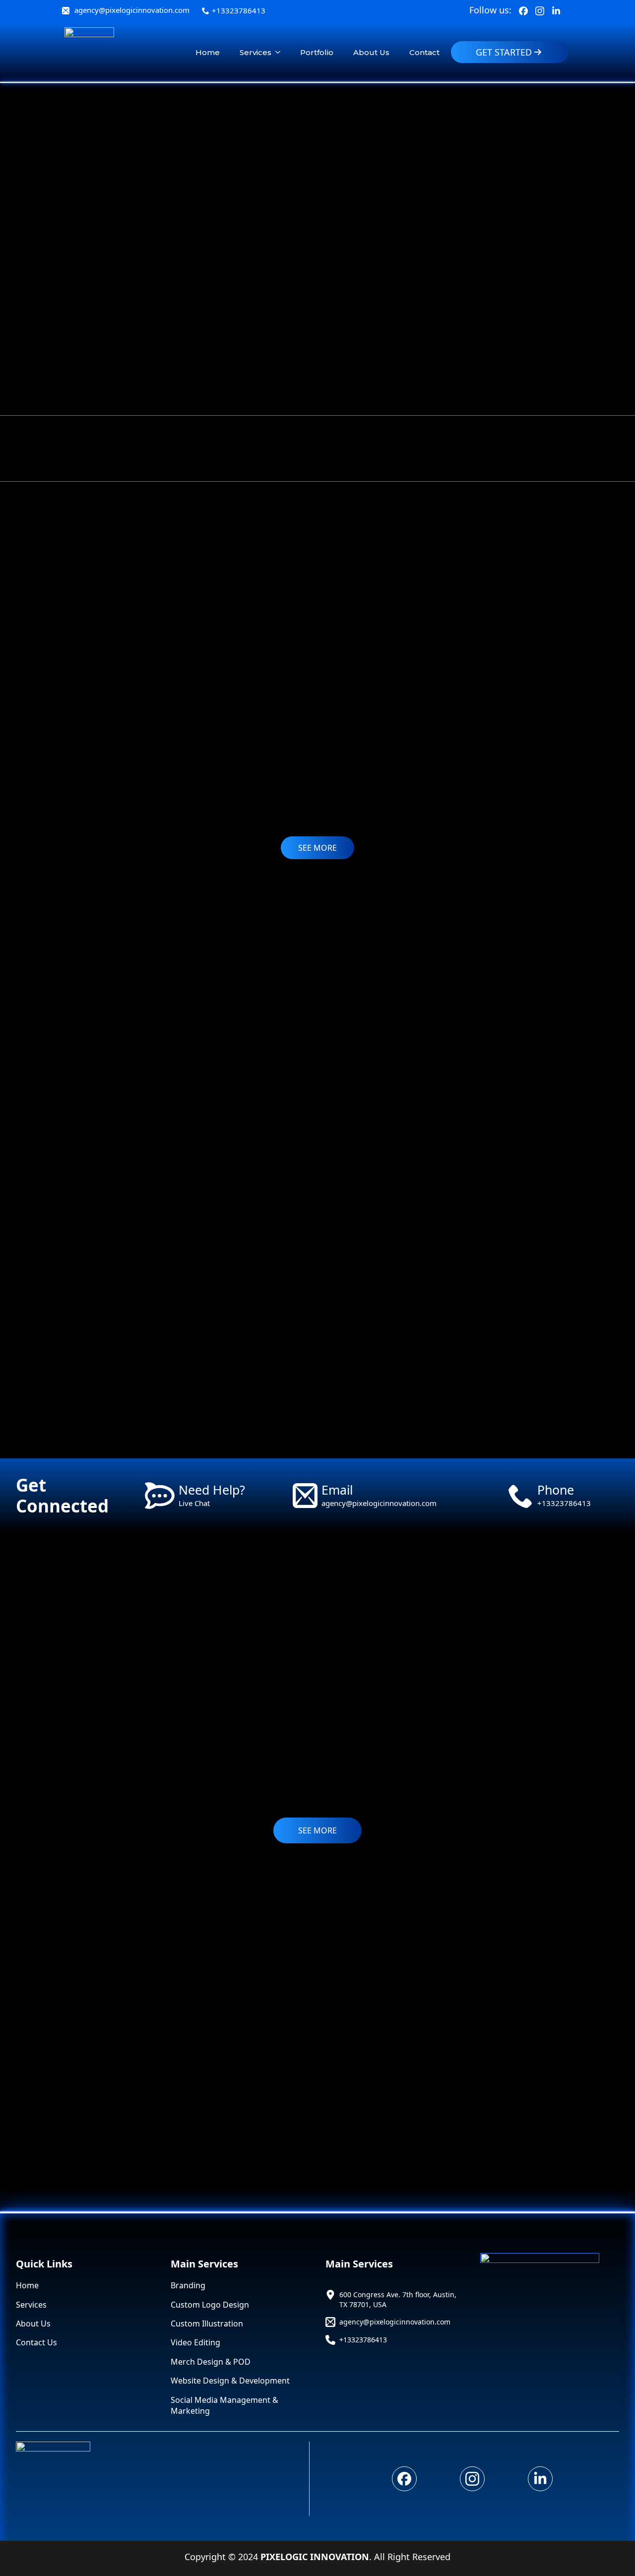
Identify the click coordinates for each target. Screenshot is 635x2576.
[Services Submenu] (281, 52)
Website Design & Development (230, 2381)
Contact (424, 52)
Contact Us (36, 2342)
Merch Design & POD (211, 2362)
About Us (371, 52)
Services (255, 52)
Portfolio (317, 52)
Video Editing (195, 2342)
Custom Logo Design (210, 2305)
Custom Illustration (207, 2324)
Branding (188, 2285)
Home (208, 52)
